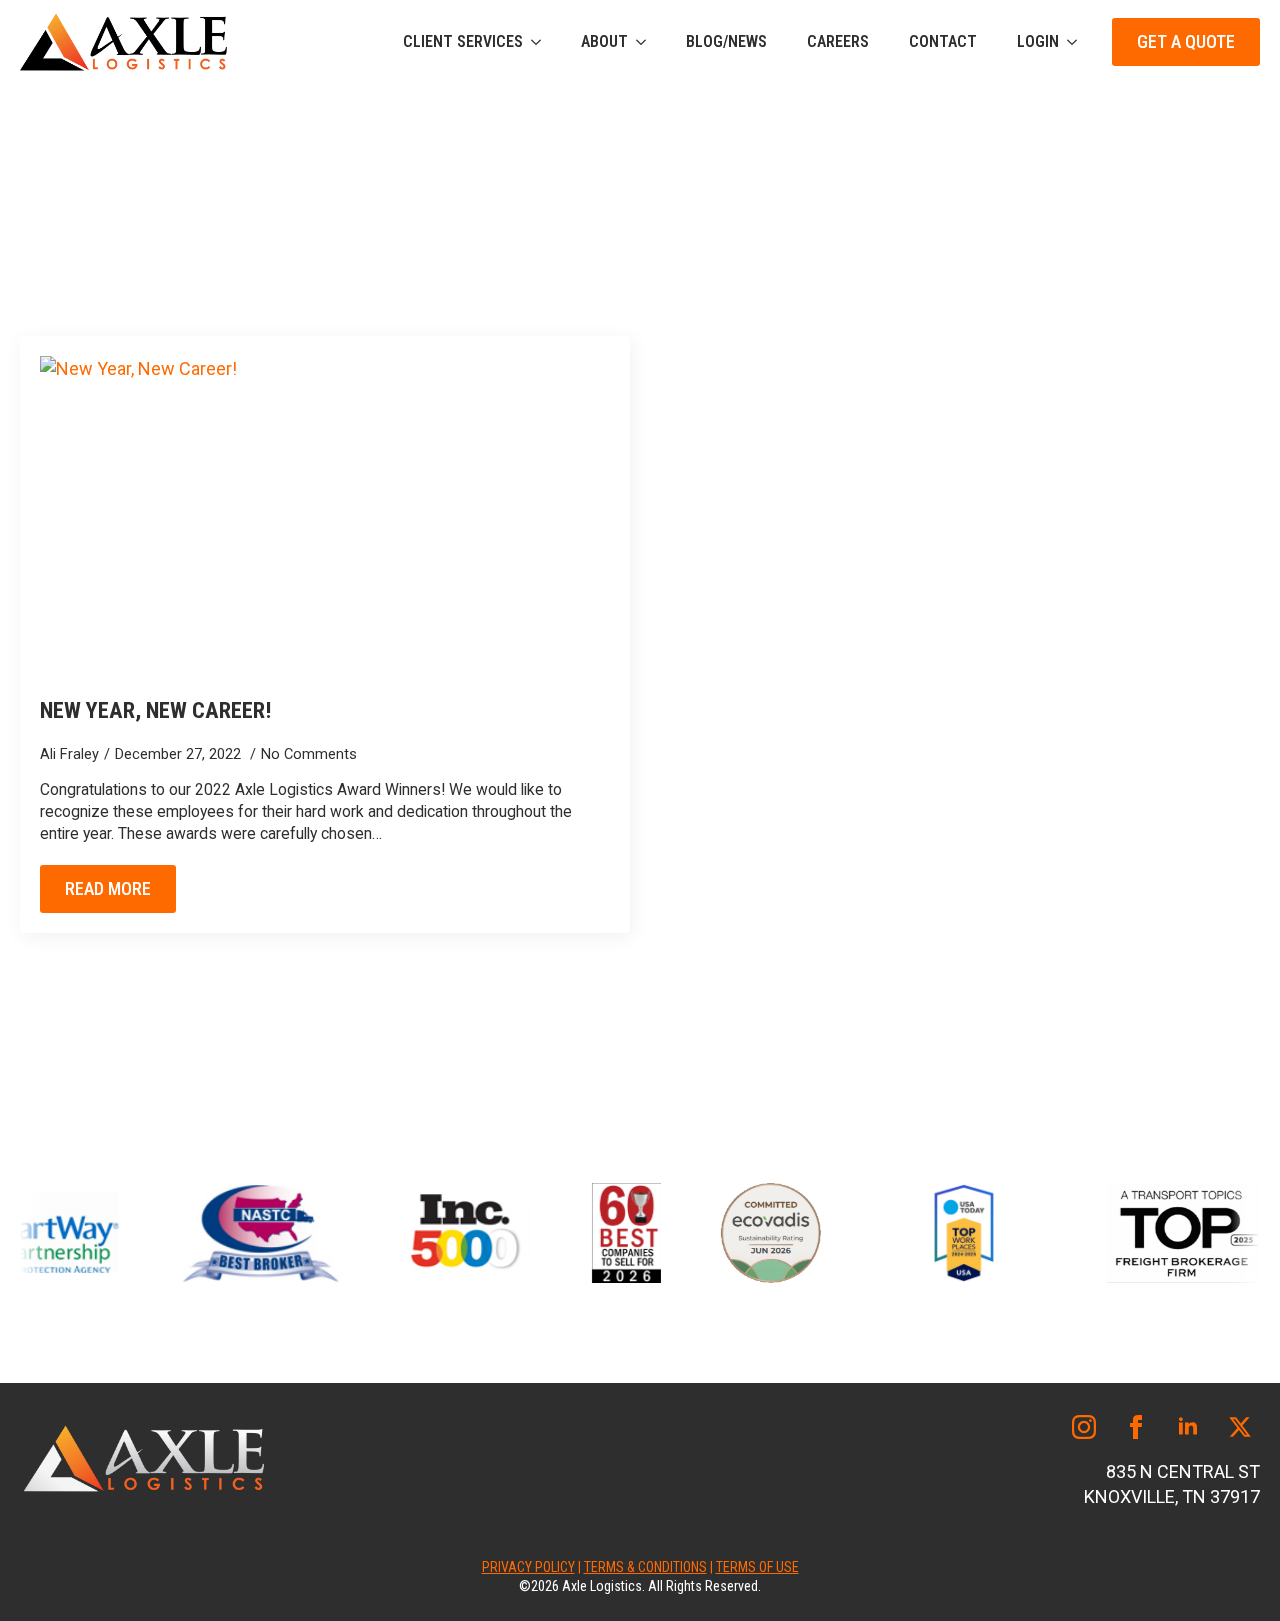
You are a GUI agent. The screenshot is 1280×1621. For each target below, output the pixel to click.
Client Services (463, 41)
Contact (943, 41)
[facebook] (1136, 1427)
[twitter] (1240, 1427)
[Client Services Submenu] (542, 42)
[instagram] (1084, 1427)
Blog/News (726, 41)
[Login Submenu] (1078, 42)
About (604, 41)
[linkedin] (1188, 1427)
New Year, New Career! (155, 710)
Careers (838, 41)
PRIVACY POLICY (528, 1567)
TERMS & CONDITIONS (645, 1567)
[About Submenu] (647, 42)
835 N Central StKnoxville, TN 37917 (1172, 1484)
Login (1038, 41)
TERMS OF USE (757, 1567)
